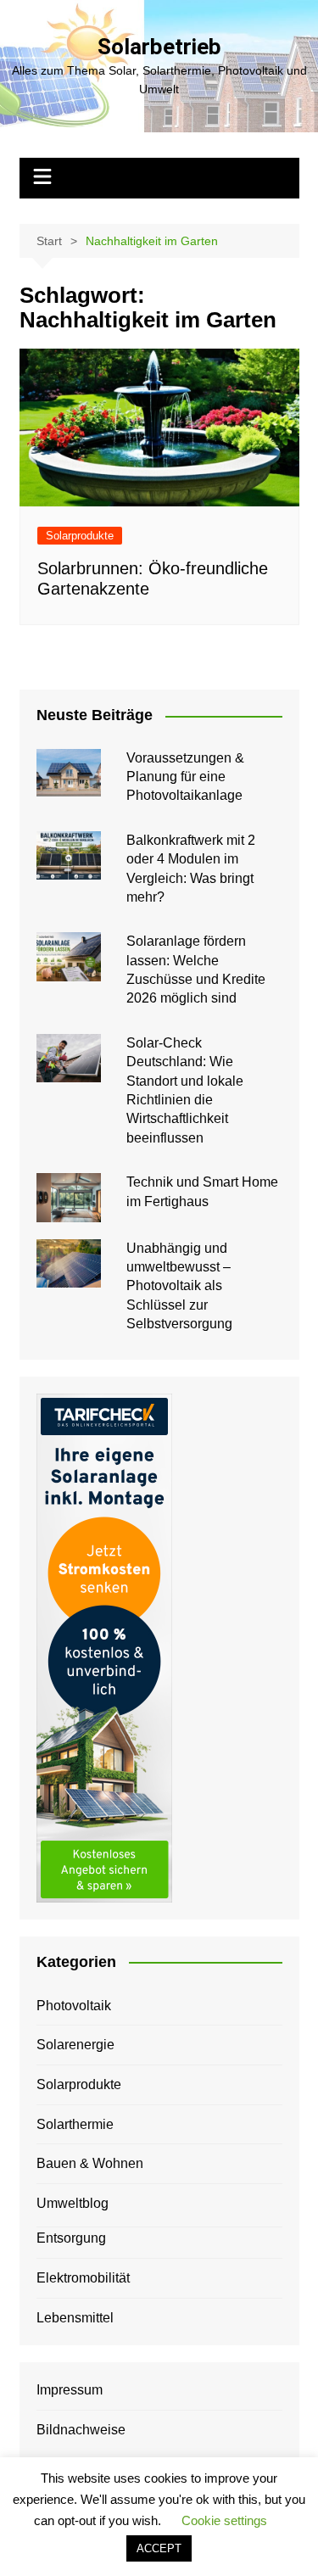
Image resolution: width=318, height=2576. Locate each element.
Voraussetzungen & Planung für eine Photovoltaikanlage (185, 777)
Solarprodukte (80, 536)
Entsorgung (71, 2238)
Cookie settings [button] (224, 2520)
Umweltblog (73, 2203)
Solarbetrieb (159, 47)
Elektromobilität (83, 2278)
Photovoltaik (74, 2006)
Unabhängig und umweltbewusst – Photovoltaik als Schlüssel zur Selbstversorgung (179, 1286)
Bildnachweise (81, 2430)
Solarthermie (75, 2124)
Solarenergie (75, 2045)
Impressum (70, 2390)
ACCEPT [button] (159, 2548)
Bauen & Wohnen (90, 2163)
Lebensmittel (75, 2318)
